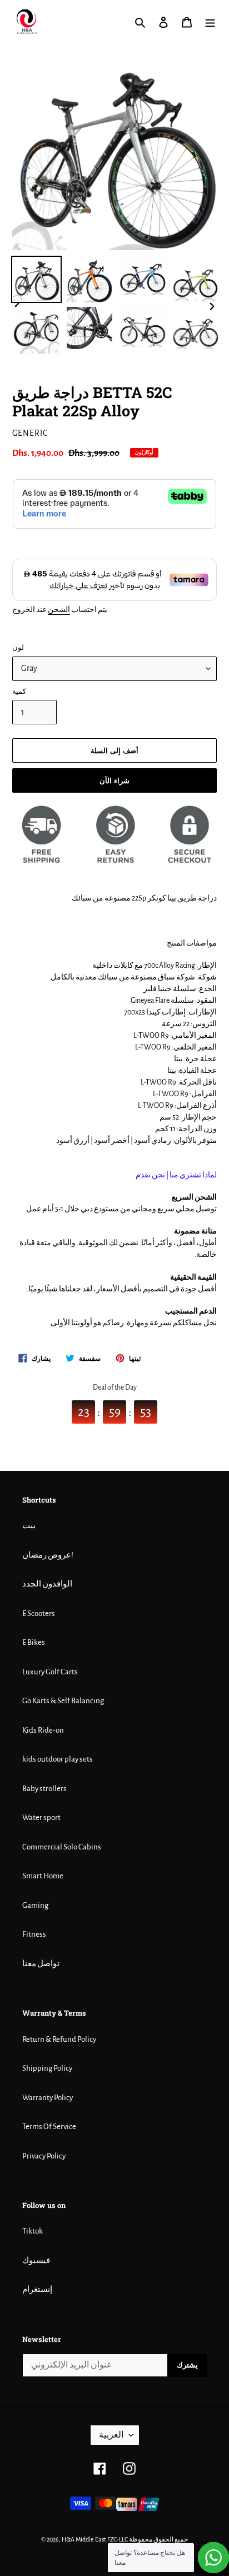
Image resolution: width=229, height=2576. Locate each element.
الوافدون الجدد (47, 1584)
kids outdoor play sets (58, 1759)
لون (18, 648)
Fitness (34, 1934)
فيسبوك (36, 2261)
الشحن (59, 610)
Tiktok (33, 2231)
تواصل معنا (41, 1964)
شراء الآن (114, 780)
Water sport (41, 1817)
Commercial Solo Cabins (62, 1847)
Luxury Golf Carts (50, 1672)
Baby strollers (44, 1789)
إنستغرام (37, 2289)
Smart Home (43, 1876)
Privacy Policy (44, 2156)
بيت (29, 1526)
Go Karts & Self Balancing (63, 1701)
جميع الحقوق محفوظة (158, 2539)
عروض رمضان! (48, 1555)
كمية (19, 692)
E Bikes (34, 1642)
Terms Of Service (49, 2127)
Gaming (35, 1905)
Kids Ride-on (43, 1730)
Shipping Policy (47, 2068)
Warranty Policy (48, 2098)
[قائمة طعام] (210, 23)
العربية (111, 2435)
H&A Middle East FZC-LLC (95, 2539)
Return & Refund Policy (59, 2039)
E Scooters (39, 1613)
